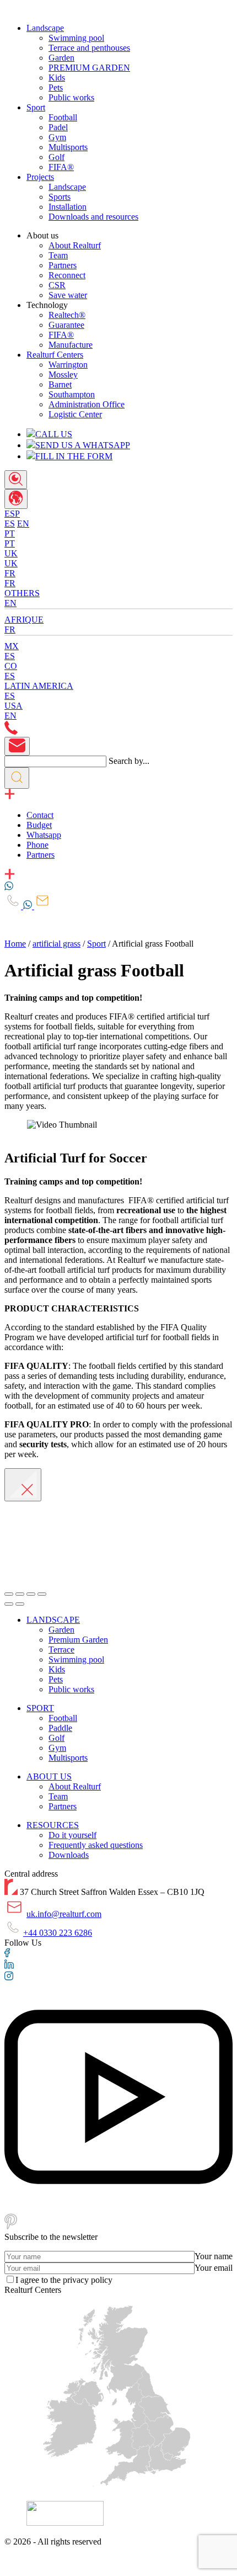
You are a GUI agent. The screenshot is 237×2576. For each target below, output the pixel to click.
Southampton (72, 394)
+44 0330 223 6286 (58, 1933)
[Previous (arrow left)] (9, 1604)
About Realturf (75, 245)
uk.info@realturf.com (64, 1914)
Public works (71, 97)
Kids (57, 78)
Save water (68, 295)
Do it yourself (72, 1835)
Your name (214, 2256)
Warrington (68, 365)
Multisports (68, 147)
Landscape (45, 28)
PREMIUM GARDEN (89, 68)
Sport (36, 107)
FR (10, 583)
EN (23, 524)
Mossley (63, 375)
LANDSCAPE (53, 1620)
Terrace (61, 1650)
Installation (68, 207)
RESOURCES (53, 1825)
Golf (56, 157)
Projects (40, 177)
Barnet (60, 384)
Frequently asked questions (96, 1845)
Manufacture (71, 345)
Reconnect (67, 275)
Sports (60, 197)
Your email (214, 2268)
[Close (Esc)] (9, 1594)
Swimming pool (76, 38)
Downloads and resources (93, 217)
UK (11, 563)
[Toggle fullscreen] (31, 1594)
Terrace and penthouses (89, 48)
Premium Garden (78, 1640)
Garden (61, 58)
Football (63, 117)
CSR (57, 285)
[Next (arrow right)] (20, 1604)
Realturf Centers (55, 355)
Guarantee (66, 325)
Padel (58, 127)
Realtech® (67, 315)
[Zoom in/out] (42, 1594)
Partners (63, 265)
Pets (56, 87)
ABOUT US (49, 1776)
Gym (57, 137)
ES (10, 524)
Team (58, 255)
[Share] (20, 1594)
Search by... (129, 761)
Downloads (69, 1855)
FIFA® (61, 167)
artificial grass (56, 944)
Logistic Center (75, 414)
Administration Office (87, 404)
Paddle (60, 1728)
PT (10, 543)
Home (15, 944)
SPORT (40, 1708)
